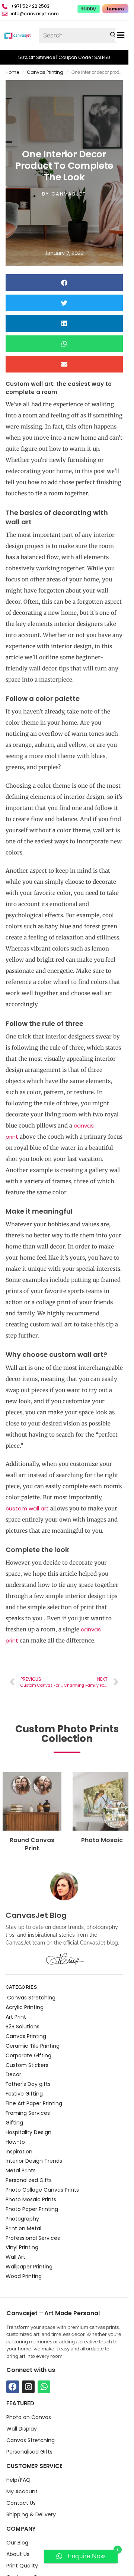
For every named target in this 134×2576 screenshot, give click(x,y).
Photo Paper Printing (32, 2209)
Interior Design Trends (34, 2161)
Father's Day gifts (28, 2084)
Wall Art (15, 2257)
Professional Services (33, 2238)
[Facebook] (13, 2387)
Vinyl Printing (22, 2247)
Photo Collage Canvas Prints (42, 2190)
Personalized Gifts (29, 2180)
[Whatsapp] (44, 2387)
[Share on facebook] (64, 283)
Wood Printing (24, 2276)
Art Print (16, 2017)
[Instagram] (28, 2387)
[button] (121, 35)
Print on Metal (23, 2228)
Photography (22, 2219)
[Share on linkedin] (64, 323)
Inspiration (19, 2152)
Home (12, 72)
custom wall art (28, 1508)
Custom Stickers (27, 2065)
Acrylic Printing (25, 2007)
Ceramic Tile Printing (33, 2046)
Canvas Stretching (31, 1998)
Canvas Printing (45, 72)
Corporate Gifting (28, 2055)
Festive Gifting (24, 2094)
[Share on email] (64, 364)
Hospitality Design (28, 2132)
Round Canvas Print (25, 1844)
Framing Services (28, 2113)
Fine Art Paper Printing (34, 2103)
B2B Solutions (23, 2027)
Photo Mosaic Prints (31, 2199)
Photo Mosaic (95, 1840)
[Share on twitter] (64, 303)
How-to (15, 2142)
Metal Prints (21, 2170)
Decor (13, 2074)
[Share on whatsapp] (64, 344)
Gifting (14, 2123)
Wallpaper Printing (29, 2267)
